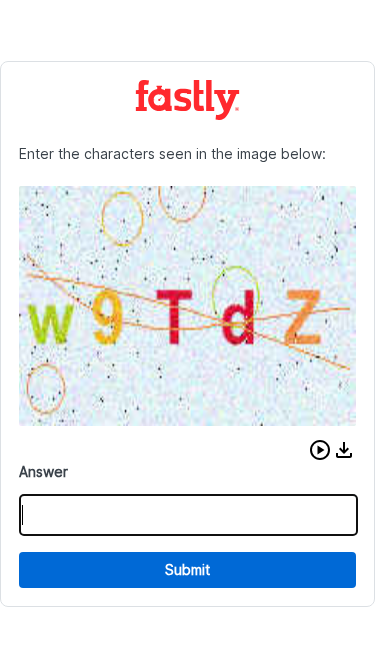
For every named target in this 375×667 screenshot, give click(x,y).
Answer (43, 471)
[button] (320, 450)
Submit (187, 569)
